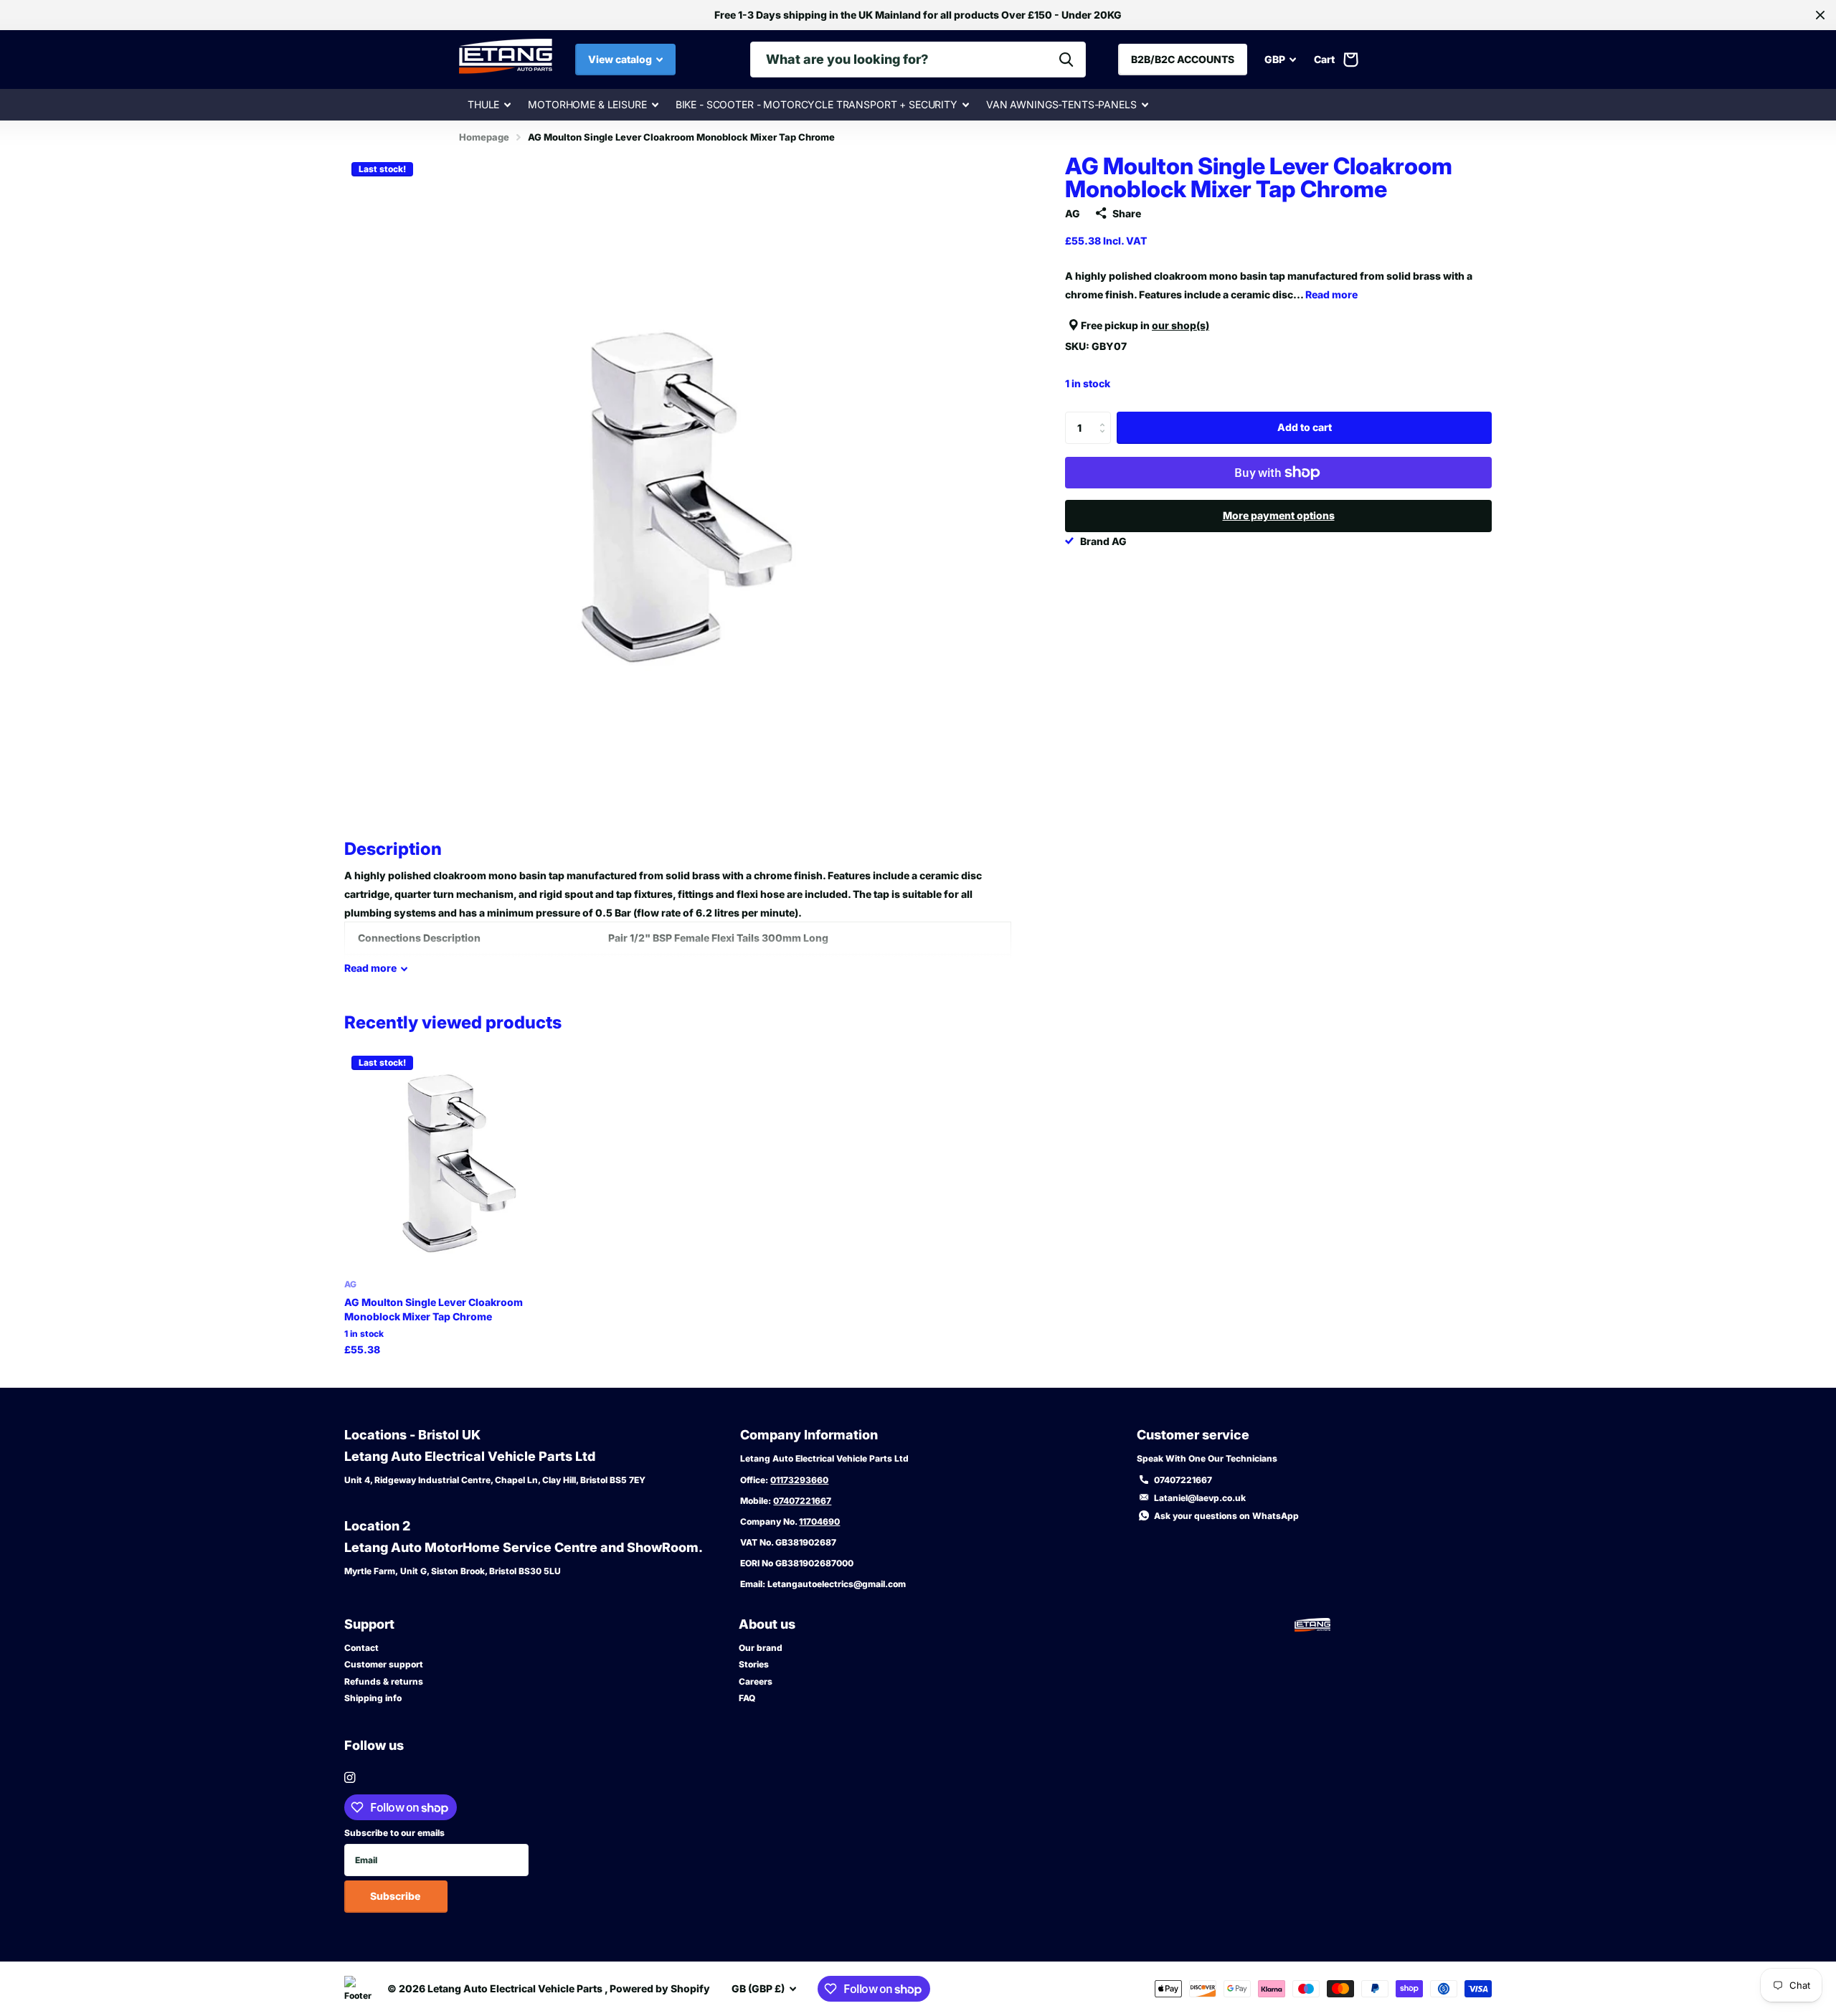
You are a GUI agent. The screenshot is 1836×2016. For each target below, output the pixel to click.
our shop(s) (1180, 325)
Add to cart (1305, 427)
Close (1820, 15)
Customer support (384, 1664)
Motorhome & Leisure (587, 104)
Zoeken (1066, 60)
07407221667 (802, 1501)
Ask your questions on (1226, 1516)
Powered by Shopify (660, 1988)
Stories (754, 1664)
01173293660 (799, 1480)
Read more (1331, 294)
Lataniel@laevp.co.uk (1200, 1498)
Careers (756, 1681)
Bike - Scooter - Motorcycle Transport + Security (817, 104)
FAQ (747, 1698)
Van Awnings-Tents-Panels (1061, 104)
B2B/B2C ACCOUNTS (1183, 59)
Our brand (761, 1648)
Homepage (484, 137)
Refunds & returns (384, 1681)
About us (767, 1624)
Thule (483, 104)
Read (370, 968)
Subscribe (396, 1896)
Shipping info (373, 1698)
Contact (361, 1648)
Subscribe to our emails (394, 1833)
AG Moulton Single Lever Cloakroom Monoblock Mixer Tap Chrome (434, 1309)
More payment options (1279, 515)
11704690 (819, 1522)
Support (369, 1624)
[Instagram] (350, 1778)
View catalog (621, 59)
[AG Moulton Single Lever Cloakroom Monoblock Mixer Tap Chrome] (454, 1159)
